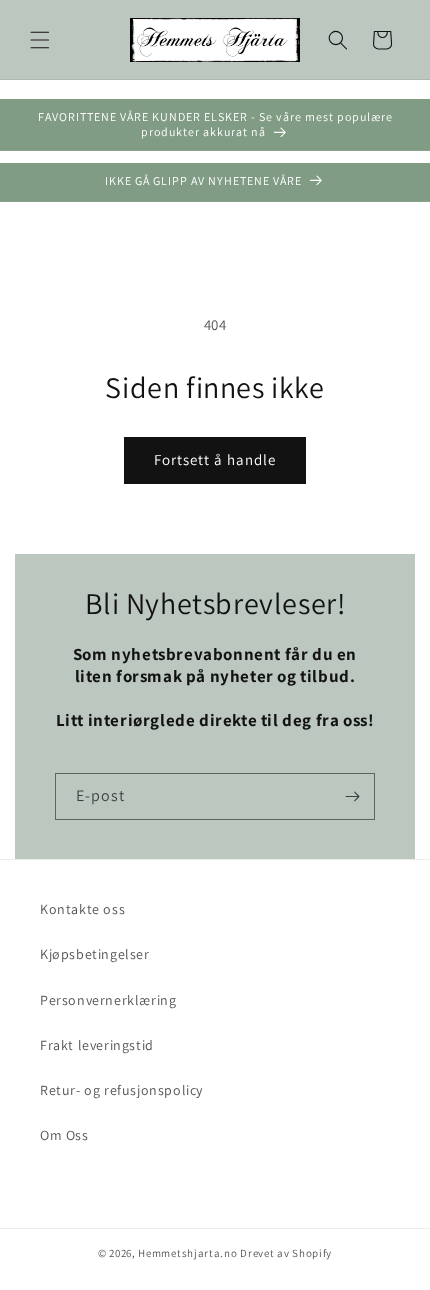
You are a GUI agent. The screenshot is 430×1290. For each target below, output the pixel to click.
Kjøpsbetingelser (95, 954)
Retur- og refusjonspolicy (121, 1090)
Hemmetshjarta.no (187, 1253)
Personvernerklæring (108, 1000)
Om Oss (64, 1135)
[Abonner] (352, 796)
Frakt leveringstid (97, 1045)
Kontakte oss (82, 909)
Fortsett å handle (215, 459)
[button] (40, 40)
